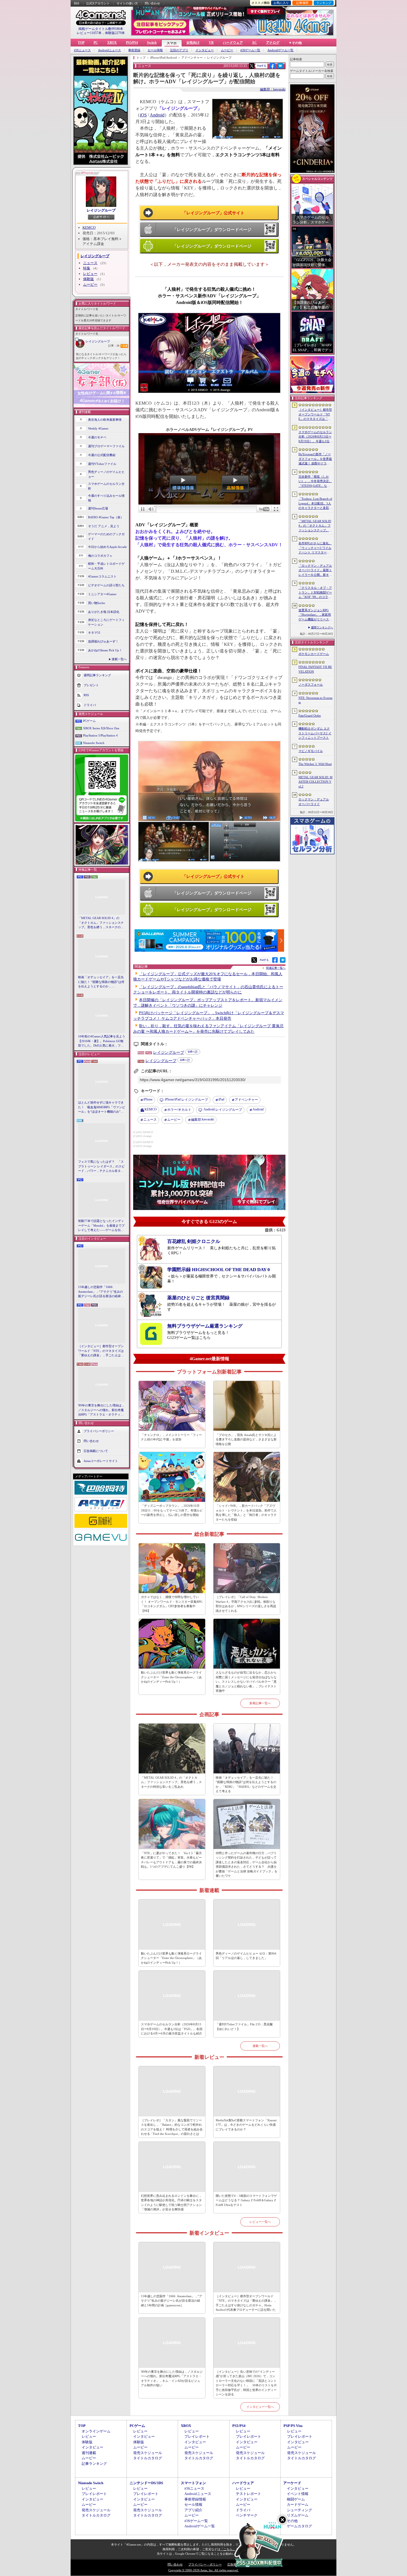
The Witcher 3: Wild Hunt (315, 764)
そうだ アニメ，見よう (104, 526)
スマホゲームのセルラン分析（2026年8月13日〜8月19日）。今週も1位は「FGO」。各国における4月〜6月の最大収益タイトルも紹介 (172, 2029)
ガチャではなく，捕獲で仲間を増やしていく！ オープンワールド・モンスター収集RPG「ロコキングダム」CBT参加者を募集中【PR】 (172, 1604)
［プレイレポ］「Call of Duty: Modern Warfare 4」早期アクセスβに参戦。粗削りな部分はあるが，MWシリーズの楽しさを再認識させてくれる (246, 1604)
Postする (262, 66)
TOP (81, 43)
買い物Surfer (97, 603)
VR (211, 43)
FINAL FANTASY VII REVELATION (315, 669)
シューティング (299, 2510)
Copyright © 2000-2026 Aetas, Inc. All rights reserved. (203, 2570)
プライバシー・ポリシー (205, 2564)
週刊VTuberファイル (102, 464)
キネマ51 (94, 633)
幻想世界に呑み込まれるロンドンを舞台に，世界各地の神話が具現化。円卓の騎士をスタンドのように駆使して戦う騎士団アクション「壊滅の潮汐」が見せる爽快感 (171, 2203)
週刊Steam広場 (98, 508)
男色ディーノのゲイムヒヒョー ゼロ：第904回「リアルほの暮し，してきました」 (246, 1956)
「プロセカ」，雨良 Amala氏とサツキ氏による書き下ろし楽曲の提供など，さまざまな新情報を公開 (246, 1439)
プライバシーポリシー (99, 1431)
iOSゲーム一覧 (250, 50)
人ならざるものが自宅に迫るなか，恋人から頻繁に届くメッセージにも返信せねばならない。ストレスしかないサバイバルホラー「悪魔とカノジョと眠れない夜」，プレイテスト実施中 (246, 1682)
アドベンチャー (246, 1100)
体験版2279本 (115, 33)
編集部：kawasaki (273, 89)
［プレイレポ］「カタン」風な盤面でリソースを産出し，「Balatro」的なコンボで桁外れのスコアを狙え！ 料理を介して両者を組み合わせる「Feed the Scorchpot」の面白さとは (172, 2127)
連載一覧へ (119, 659)
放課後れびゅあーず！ (103, 641)
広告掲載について (96, 1451)
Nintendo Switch (94, 743)
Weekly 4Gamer (98, 428)
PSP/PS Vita (293, 2426)
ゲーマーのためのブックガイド (106, 536)
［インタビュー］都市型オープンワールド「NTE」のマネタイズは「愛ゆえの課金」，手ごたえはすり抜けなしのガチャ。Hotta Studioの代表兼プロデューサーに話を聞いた (101, 1351)
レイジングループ (101, 210)
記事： (114, 346)
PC (96, 43)
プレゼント (91, 685)
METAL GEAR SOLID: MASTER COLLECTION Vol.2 (315, 782)
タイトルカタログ (148, 2458)
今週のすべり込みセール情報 (106, 498)
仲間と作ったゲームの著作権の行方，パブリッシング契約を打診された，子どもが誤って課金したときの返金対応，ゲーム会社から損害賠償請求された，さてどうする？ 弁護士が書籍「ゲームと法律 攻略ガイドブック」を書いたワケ (247, 1865)
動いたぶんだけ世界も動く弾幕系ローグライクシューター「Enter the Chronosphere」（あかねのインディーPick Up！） (171, 1677)
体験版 (88, 279)
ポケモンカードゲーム (314, 654)
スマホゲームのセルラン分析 (106, 486)
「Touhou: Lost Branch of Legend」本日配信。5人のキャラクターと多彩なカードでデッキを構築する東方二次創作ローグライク (315, 504)
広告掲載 (233, 2564)
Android (157, 115)
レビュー (90, 274)
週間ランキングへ (322, 627)
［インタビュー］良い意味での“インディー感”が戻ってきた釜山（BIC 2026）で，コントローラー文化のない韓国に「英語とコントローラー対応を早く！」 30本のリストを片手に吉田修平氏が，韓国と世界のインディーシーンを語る (246, 2383)
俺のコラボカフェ (100, 556)
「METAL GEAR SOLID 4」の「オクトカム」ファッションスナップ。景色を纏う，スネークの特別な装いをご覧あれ (101, 923)
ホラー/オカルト (179, 1110)
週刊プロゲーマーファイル (106, 446)
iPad (221, 1099)
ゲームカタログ (299, 2526)
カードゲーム (298, 2505)
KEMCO (89, 227)
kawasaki (203, 1119)
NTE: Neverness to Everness (315, 700)
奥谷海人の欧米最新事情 (105, 420)
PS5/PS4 (132, 43)
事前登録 (134, 50)
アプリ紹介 (193, 2510)
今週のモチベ (97, 437)
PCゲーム (89, 721)
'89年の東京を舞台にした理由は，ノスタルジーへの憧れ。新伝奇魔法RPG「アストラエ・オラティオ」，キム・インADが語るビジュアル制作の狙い (102, 1410)
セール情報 (155, 50)
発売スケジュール (148, 2453)
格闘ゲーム (296, 2499)
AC (254, 43)
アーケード (292, 2483)
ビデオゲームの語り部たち (106, 585)
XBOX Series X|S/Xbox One (101, 728)
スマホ (172, 43)
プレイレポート (197, 2436)
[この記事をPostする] (252, 66)
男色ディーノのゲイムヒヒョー (106, 474)
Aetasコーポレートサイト (101, 1461)
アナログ (273, 43)
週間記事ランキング (97, 675)
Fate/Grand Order (310, 715)
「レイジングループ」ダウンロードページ (212, 230)
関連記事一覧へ (276, 968)
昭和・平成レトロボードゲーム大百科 (106, 566)
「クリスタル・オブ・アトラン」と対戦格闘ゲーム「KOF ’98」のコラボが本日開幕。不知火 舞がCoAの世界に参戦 (315, 593)
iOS (143, 115)
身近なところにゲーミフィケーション (106, 622)
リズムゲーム (298, 2515)
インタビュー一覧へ (260, 2407)
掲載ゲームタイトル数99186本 (101, 29)
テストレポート (248, 2494)
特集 (87, 268)
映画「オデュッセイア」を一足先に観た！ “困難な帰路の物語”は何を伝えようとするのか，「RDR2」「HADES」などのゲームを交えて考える (101, 982)
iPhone (148, 1099)
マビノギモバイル (311, 751)
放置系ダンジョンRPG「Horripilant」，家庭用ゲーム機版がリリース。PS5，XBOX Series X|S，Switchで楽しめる (315, 615)
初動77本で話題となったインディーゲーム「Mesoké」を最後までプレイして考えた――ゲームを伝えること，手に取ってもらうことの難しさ (101, 1226)
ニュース (90, 263)
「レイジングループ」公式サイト (213, 213)
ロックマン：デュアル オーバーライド (314, 802)
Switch (152, 43)
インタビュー (205, 50)
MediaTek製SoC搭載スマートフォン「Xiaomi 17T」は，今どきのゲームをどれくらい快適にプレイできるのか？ (246, 2125)
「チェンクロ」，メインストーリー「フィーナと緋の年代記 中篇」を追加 (171, 1437)
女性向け (193, 43)
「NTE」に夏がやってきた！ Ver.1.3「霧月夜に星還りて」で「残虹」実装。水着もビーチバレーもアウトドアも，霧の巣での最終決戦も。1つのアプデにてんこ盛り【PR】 (171, 1860)
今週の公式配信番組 (102, 455)
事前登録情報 (195, 2499)
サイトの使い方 (127, 3)
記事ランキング (94, 2464)
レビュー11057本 (89, 33)
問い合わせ (152, 3)
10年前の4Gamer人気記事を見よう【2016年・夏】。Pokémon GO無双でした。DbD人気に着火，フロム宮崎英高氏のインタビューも (102, 1041)
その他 (292, 2521)
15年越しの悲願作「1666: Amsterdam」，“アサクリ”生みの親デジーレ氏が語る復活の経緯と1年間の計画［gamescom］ (101, 1292)
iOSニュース (82, 50)
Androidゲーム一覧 (280, 50)
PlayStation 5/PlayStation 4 (100, 735)
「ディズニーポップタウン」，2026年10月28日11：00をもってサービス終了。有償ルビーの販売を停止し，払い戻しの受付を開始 (172, 1510)
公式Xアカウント (98, 3)
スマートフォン (193, 2483)
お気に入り (281, 3)
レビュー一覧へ (260, 2222)
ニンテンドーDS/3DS (146, 2483)
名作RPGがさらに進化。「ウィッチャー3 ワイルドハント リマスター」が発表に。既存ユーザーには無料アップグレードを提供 (315, 548)
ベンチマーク (247, 2515)
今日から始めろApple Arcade (107, 547)
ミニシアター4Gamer (102, 594)
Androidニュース (110, 50)
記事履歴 (302, 3)
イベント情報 (298, 2494)
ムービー (227, 50)
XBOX (112, 43)
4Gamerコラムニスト (102, 576)
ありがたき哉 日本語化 (104, 612)
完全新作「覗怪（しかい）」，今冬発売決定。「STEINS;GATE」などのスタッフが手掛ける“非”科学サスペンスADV (315, 482)
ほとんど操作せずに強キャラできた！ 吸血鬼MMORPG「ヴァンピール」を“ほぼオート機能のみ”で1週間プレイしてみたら (102, 1107)
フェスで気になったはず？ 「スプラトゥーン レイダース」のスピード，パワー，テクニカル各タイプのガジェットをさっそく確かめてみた (101, 1167)
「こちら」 (228, 2549)
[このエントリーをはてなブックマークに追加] (280, 68)
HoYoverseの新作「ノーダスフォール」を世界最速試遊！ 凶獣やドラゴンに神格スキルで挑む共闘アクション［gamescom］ (315, 459)
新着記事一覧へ (260, 1703)
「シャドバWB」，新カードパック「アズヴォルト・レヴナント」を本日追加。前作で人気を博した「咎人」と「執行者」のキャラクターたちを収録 (246, 1513)
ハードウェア (233, 43)
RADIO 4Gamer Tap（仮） (106, 517)
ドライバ (90, 705)
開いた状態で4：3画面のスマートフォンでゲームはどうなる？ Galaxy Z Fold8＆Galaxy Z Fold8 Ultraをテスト (246, 2200)
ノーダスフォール (311, 685)
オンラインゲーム (96, 2431)
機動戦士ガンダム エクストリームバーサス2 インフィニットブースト (315, 733)
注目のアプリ (179, 50)
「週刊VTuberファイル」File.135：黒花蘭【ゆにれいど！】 (244, 2027)
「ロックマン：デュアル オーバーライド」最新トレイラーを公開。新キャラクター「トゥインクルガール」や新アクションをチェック (315, 571)
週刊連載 (89, 2453)
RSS (77, 3)
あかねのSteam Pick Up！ (105, 650)
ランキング (324, 3)
